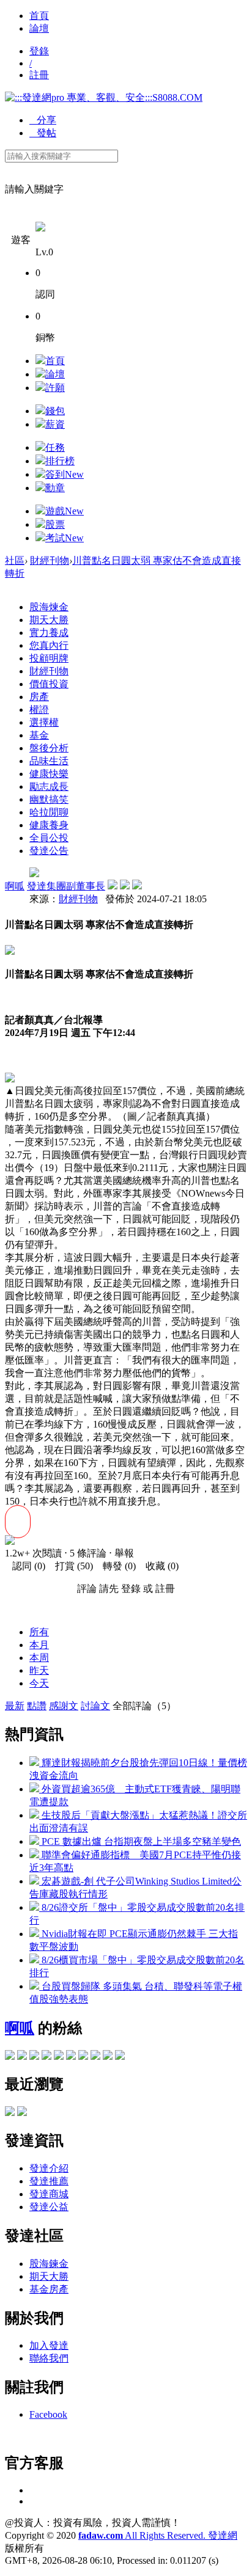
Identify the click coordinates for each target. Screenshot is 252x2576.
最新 (15, 1706)
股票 (55, 524)
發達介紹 (49, 2168)
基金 (39, 735)
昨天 (39, 1670)
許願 (55, 388)
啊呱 (15, 886)
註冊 (39, 75)
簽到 (65, 474)
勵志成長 (49, 786)
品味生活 (49, 761)
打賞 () (70, 1566)
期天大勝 (49, 620)
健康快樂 (49, 774)
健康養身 (49, 825)
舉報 (124, 1553)
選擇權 (44, 722)
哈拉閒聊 (49, 812)
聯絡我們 (49, 2358)
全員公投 (49, 838)
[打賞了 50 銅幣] (10, 1542)
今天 (39, 1683)
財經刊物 (50, 560)
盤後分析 (49, 748)
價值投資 (49, 684)
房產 (39, 697)
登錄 (39, 51)
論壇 (39, 28)
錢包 (55, 411)
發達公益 (49, 2207)
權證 (39, 710)
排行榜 (60, 461)
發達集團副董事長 (66, 886)
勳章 (55, 488)
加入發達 (49, 2345)
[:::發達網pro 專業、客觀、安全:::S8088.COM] (104, 97)
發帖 (43, 133)
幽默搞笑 (49, 799)
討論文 (95, 1706)
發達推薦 (49, 2181)
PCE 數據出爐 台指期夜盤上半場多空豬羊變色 (140, 1841)
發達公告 (49, 851)
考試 (65, 538)
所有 (39, 1632)
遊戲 (65, 511)
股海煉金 (49, 607)
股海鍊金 (49, 2264)
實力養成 (49, 633)
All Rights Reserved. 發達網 (158, 2535)
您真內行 (49, 645)
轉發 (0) (116, 1566)
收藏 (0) (158, 1566)
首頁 (39, 16)
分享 (43, 120)
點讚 (37, 1706)
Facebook (48, 2414)
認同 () (25, 1566)
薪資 (55, 424)
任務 (55, 447)
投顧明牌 (49, 658)
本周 (39, 1658)
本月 (39, 1645)
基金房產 (49, 2289)
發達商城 (49, 2194)
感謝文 (64, 1706)
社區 (15, 560)
